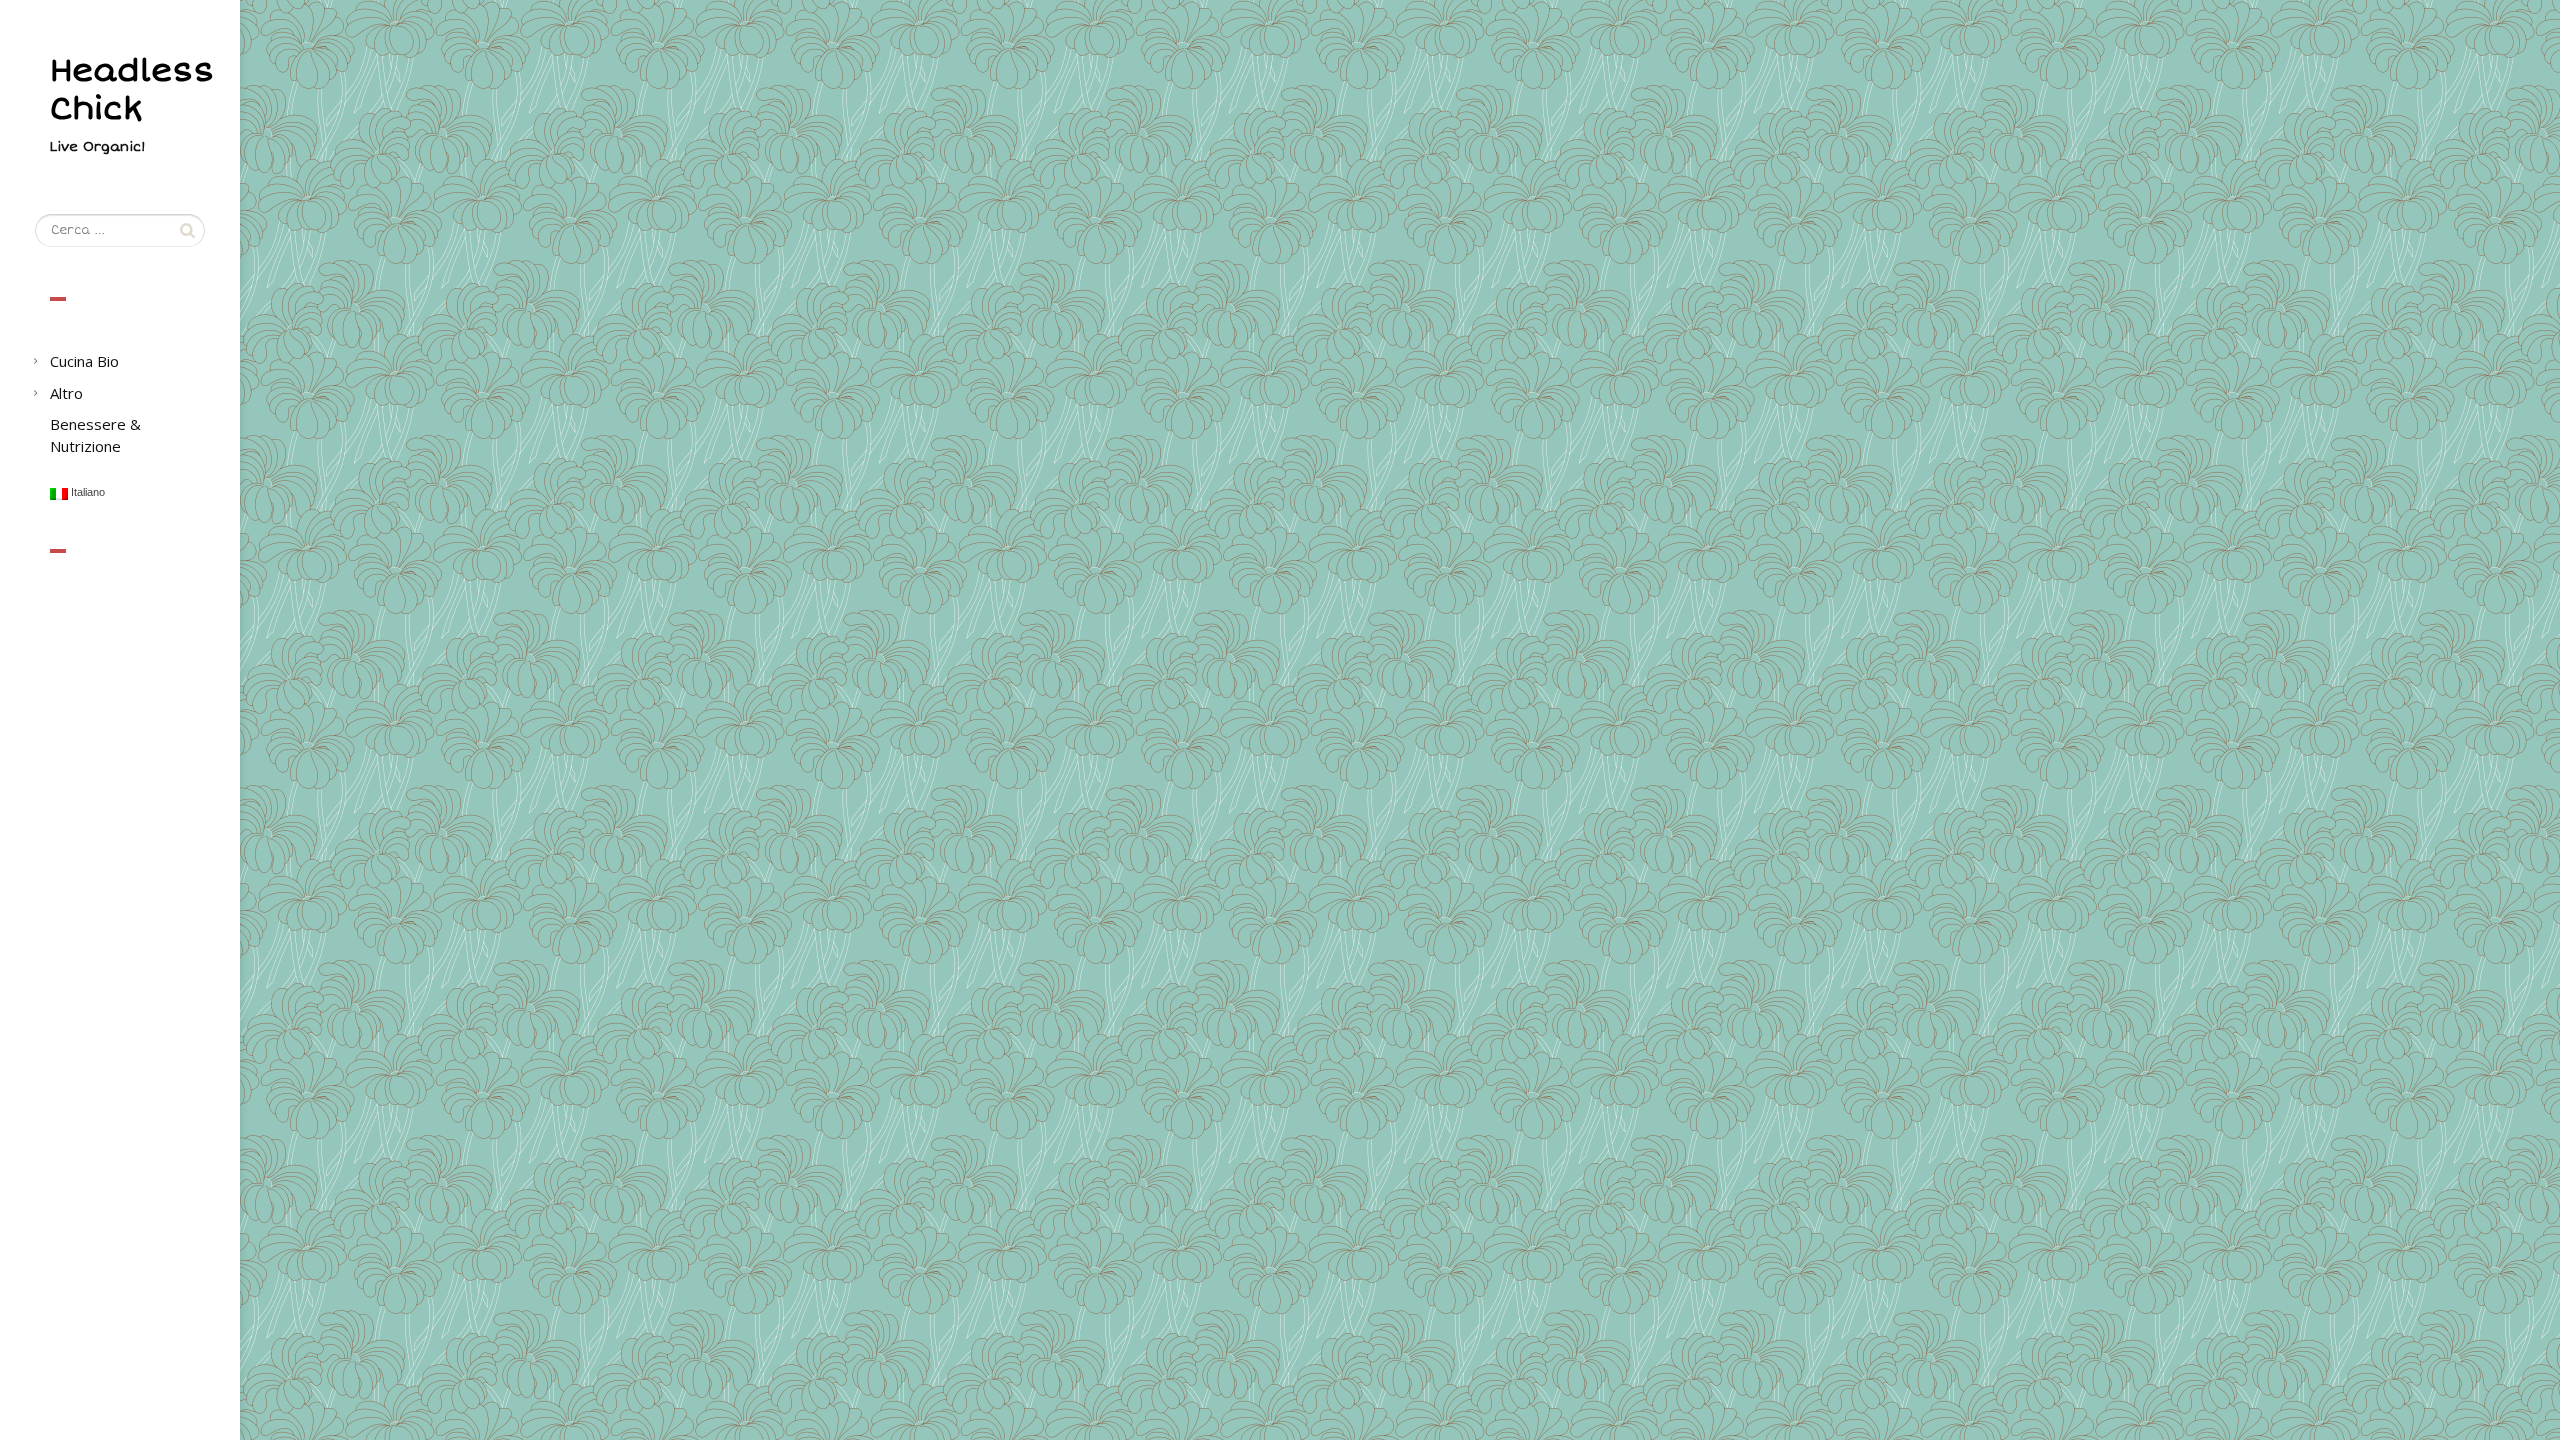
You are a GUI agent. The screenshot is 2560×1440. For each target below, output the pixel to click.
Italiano (86, 492)
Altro (66, 393)
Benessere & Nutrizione (95, 434)
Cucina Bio (84, 361)
